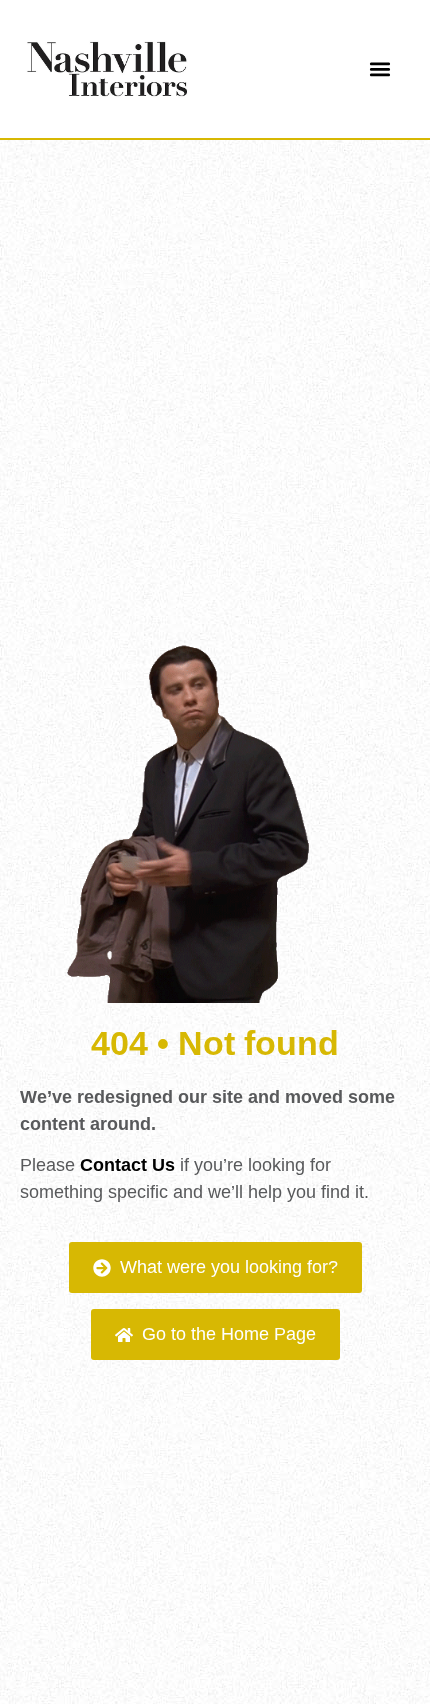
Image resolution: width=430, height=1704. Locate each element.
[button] (379, 69)
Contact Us (127, 1165)
